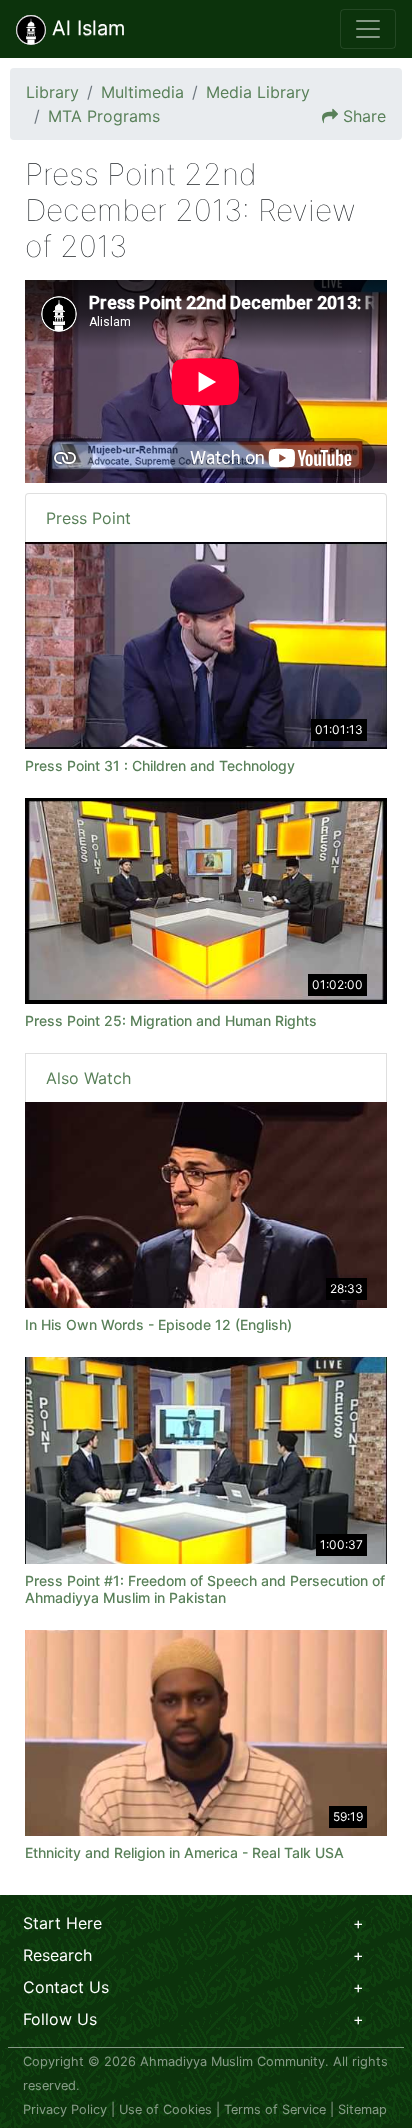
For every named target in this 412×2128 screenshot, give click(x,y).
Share (364, 116)
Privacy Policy (65, 2109)
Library (52, 92)
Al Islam (85, 28)
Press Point (88, 518)
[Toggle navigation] (368, 29)
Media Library (258, 92)
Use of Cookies (165, 2109)
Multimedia (142, 92)
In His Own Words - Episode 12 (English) (158, 1324)
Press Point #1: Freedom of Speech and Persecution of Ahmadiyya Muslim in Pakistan (205, 1589)
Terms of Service (275, 2109)
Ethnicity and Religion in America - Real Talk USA (184, 1852)
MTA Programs (104, 116)
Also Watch (88, 1078)
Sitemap (362, 2109)
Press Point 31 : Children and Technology (160, 765)
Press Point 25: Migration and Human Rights (171, 1020)
